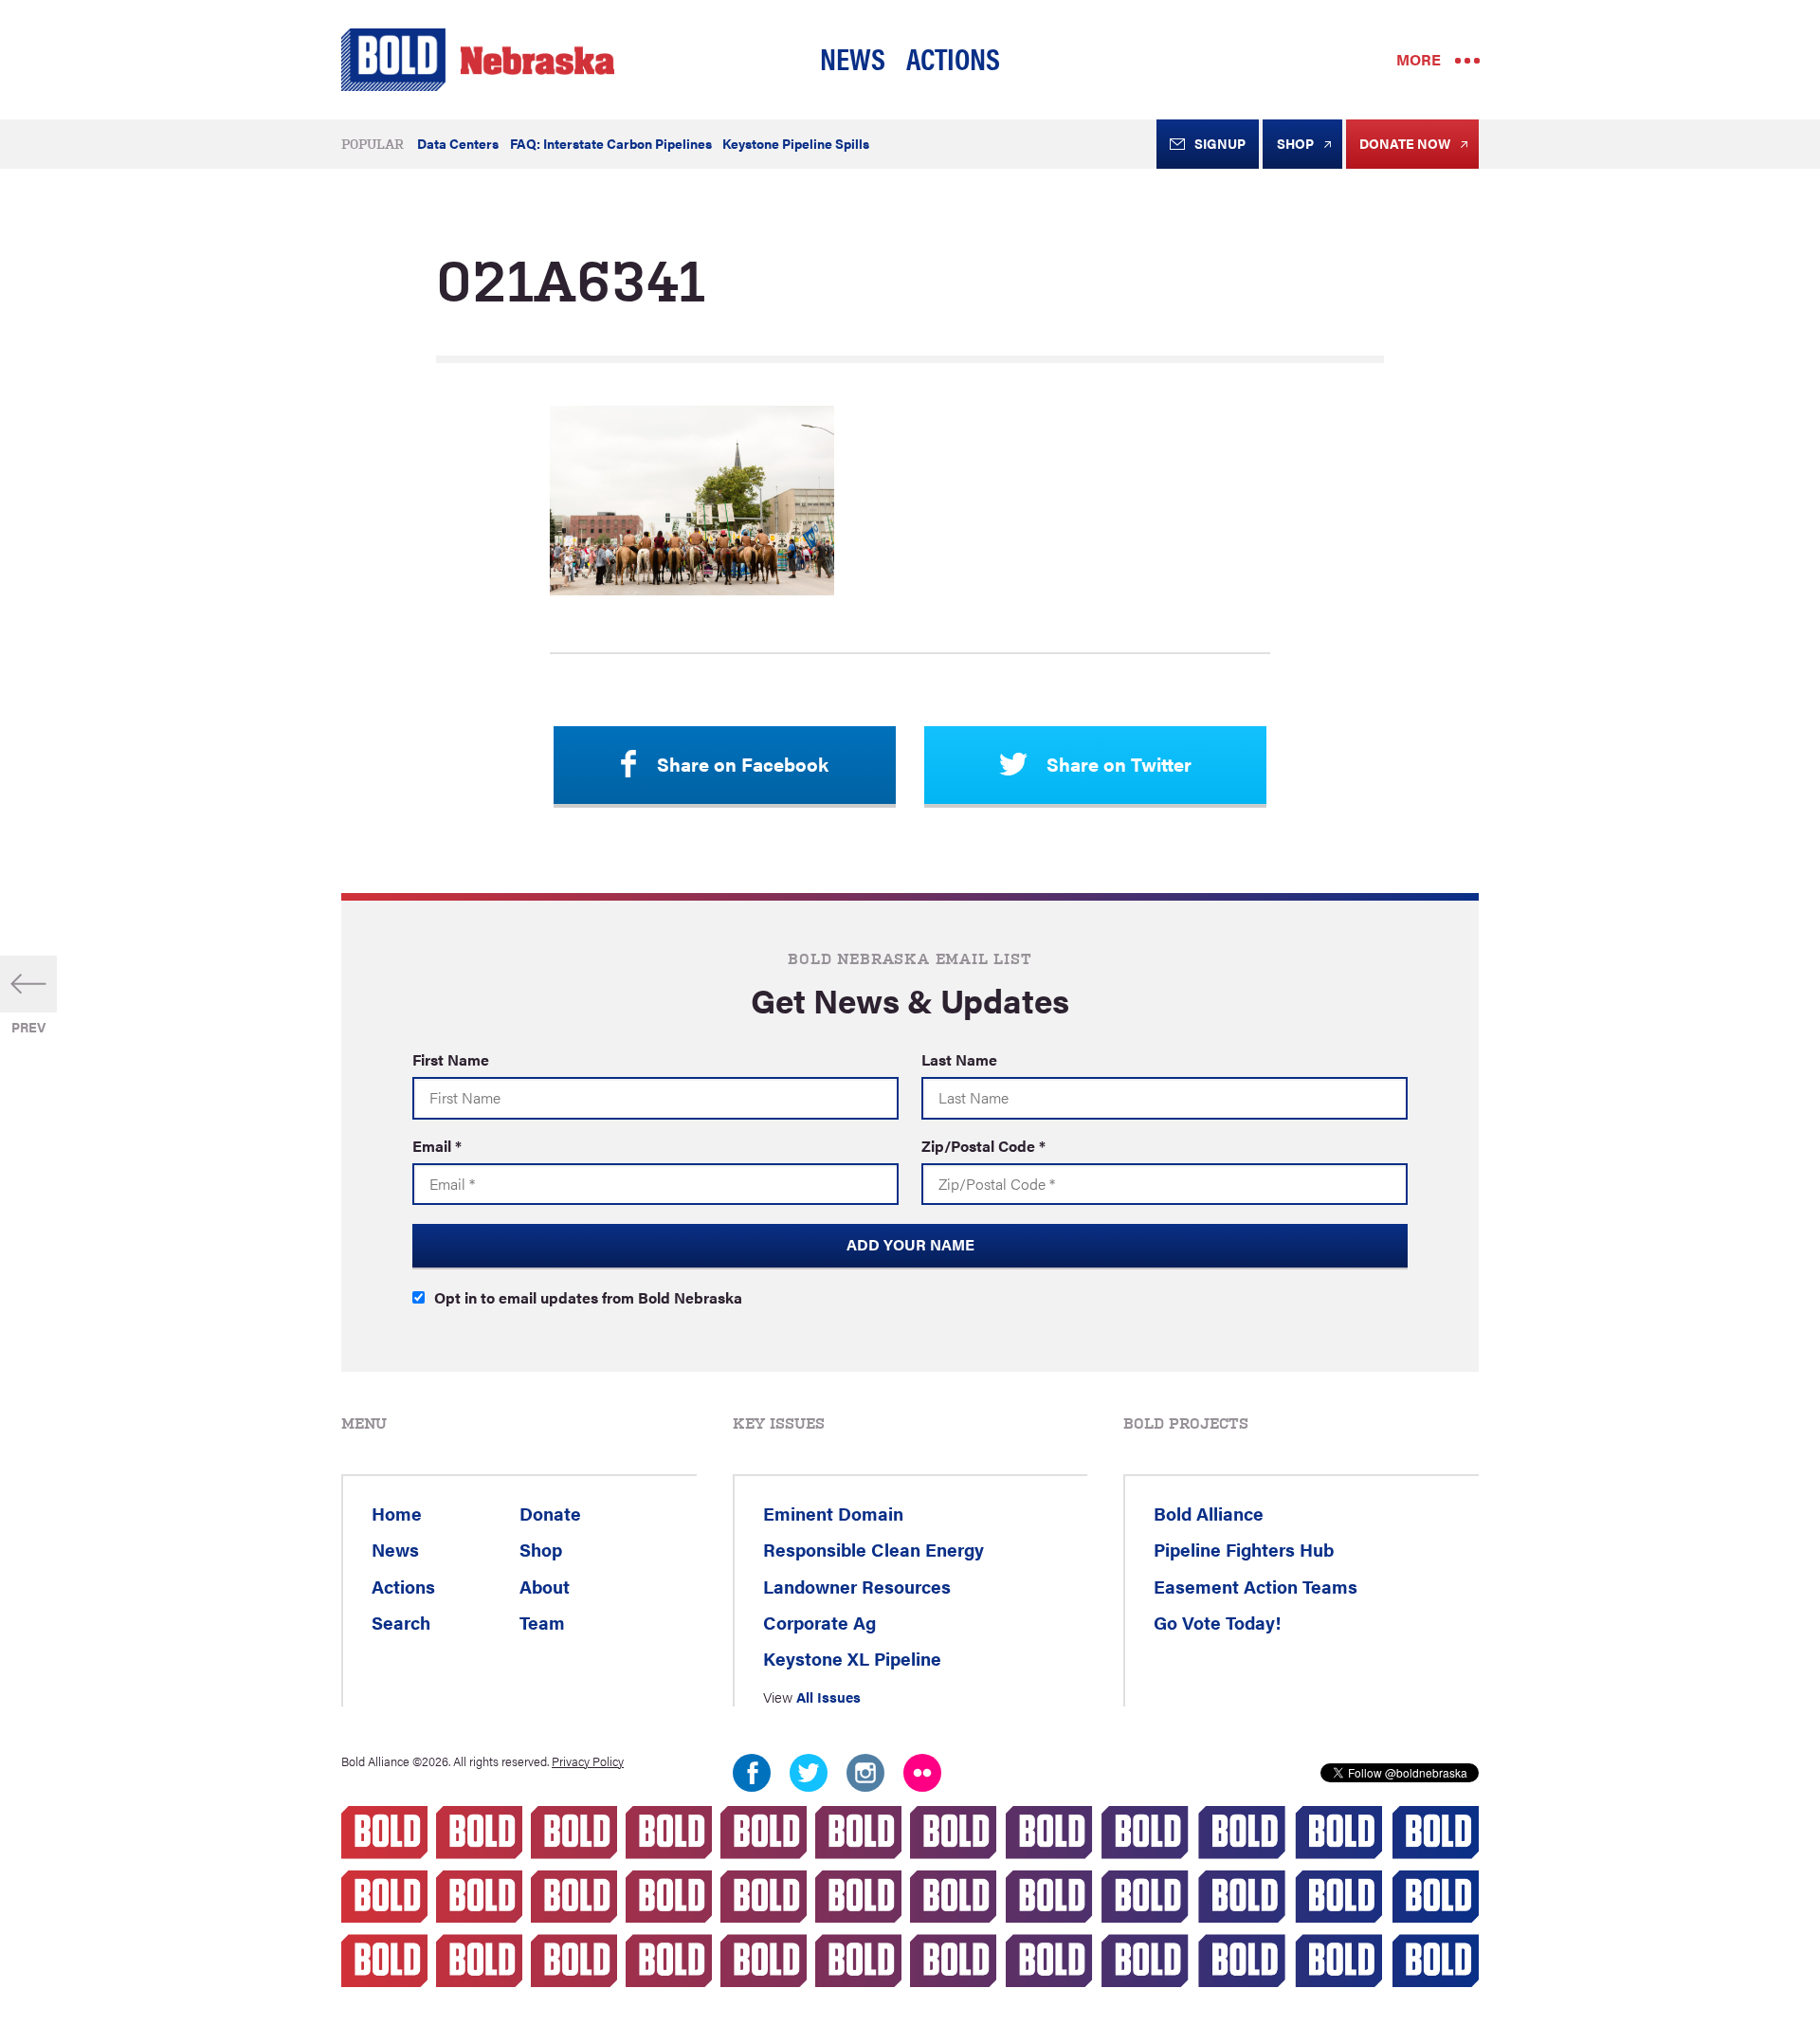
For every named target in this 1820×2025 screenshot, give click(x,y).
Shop (1295, 143)
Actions (953, 57)
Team (542, 1622)
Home (397, 1513)
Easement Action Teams (1256, 1586)
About (545, 1586)
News (853, 57)
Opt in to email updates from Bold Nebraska (588, 1297)
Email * (437, 1146)
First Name (451, 1059)
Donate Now (1405, 143)
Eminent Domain (833, 1513)
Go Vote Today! (1217, 1622)
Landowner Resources (857, 1586)
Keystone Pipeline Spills (796, 143)
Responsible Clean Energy (874, 1549)
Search (401, 1622)
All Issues (828, 1697)
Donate (550, 1513)
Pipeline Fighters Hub (1244, 1549)
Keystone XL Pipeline (852, 1658)
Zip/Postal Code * (983, 1146)
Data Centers (458, 143)
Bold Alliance (1209, 1513)
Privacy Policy (588, 1761)
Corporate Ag (819, 1622)
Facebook (752, 1773)
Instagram (865, 1773)
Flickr (922, 1773)
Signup (1220, 143)
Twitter (809, 1773)
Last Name (959, 1059)
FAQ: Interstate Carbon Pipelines (611, 143)
